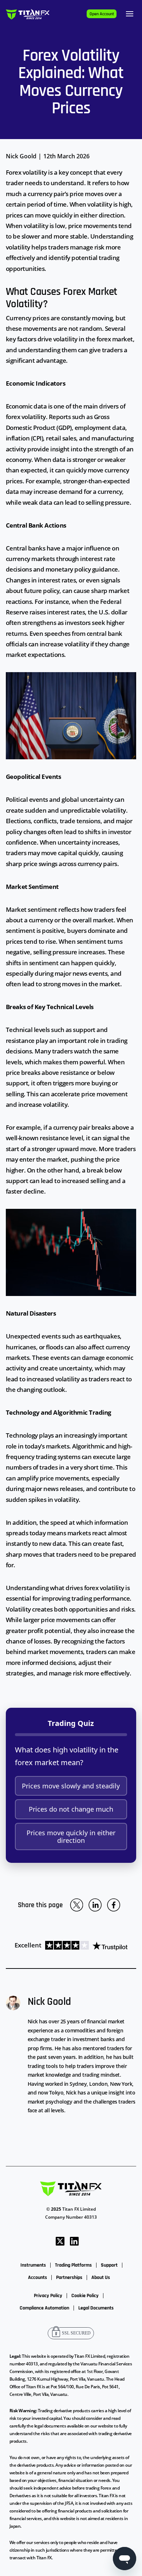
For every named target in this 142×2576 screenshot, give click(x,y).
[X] (60, 2241)
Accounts (38, 2278)
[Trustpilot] (84, 1945)
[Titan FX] (28, 14)
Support (109, 2265)
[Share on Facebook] (114, 1905)
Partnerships (69, 2278)
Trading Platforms (73, 2265)
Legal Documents (96, 2308)
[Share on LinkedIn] (95, 1905)
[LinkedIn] (74, 2241)
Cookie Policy (85, 2296)
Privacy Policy (48, 2296)
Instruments (33, 2265)
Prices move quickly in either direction (71, 1836)
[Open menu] (130, 14)
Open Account (102, 14)
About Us (101, 2278)
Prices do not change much (71, 1809)
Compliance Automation (44, 2308)
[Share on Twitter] (76, 1905)
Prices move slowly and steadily (71, 1786)
